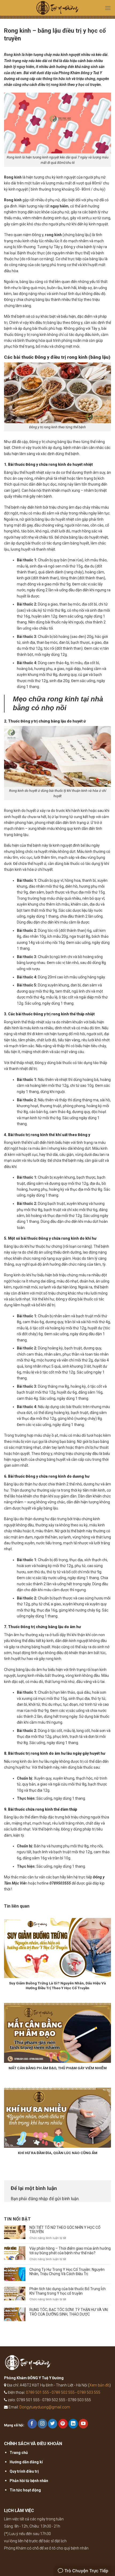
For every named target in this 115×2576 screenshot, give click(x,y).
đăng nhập (38, 2199)
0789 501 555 (37, 2392)
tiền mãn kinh (94, 1490)
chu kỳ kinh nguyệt (60, 177)
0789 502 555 (63, 2392)
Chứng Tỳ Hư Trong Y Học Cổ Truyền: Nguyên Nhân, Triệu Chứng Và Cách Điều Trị (67, 2272)
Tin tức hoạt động (25, 2490)
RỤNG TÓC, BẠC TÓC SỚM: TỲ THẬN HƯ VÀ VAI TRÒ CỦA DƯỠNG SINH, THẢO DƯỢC (69, 2312)
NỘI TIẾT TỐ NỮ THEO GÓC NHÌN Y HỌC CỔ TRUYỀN (65, 2230)
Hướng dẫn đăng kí (26, 2462)
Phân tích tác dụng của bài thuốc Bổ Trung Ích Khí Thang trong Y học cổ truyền (68, 2291)
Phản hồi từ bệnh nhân (29, 2481)
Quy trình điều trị (24, 2471)
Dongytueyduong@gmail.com (45, 2407)
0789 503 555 (89, 2392)
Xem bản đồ (99, 2385)
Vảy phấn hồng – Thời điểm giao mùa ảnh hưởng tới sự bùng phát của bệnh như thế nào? (70, 2251)
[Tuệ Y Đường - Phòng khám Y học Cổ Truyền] (57, 9)
